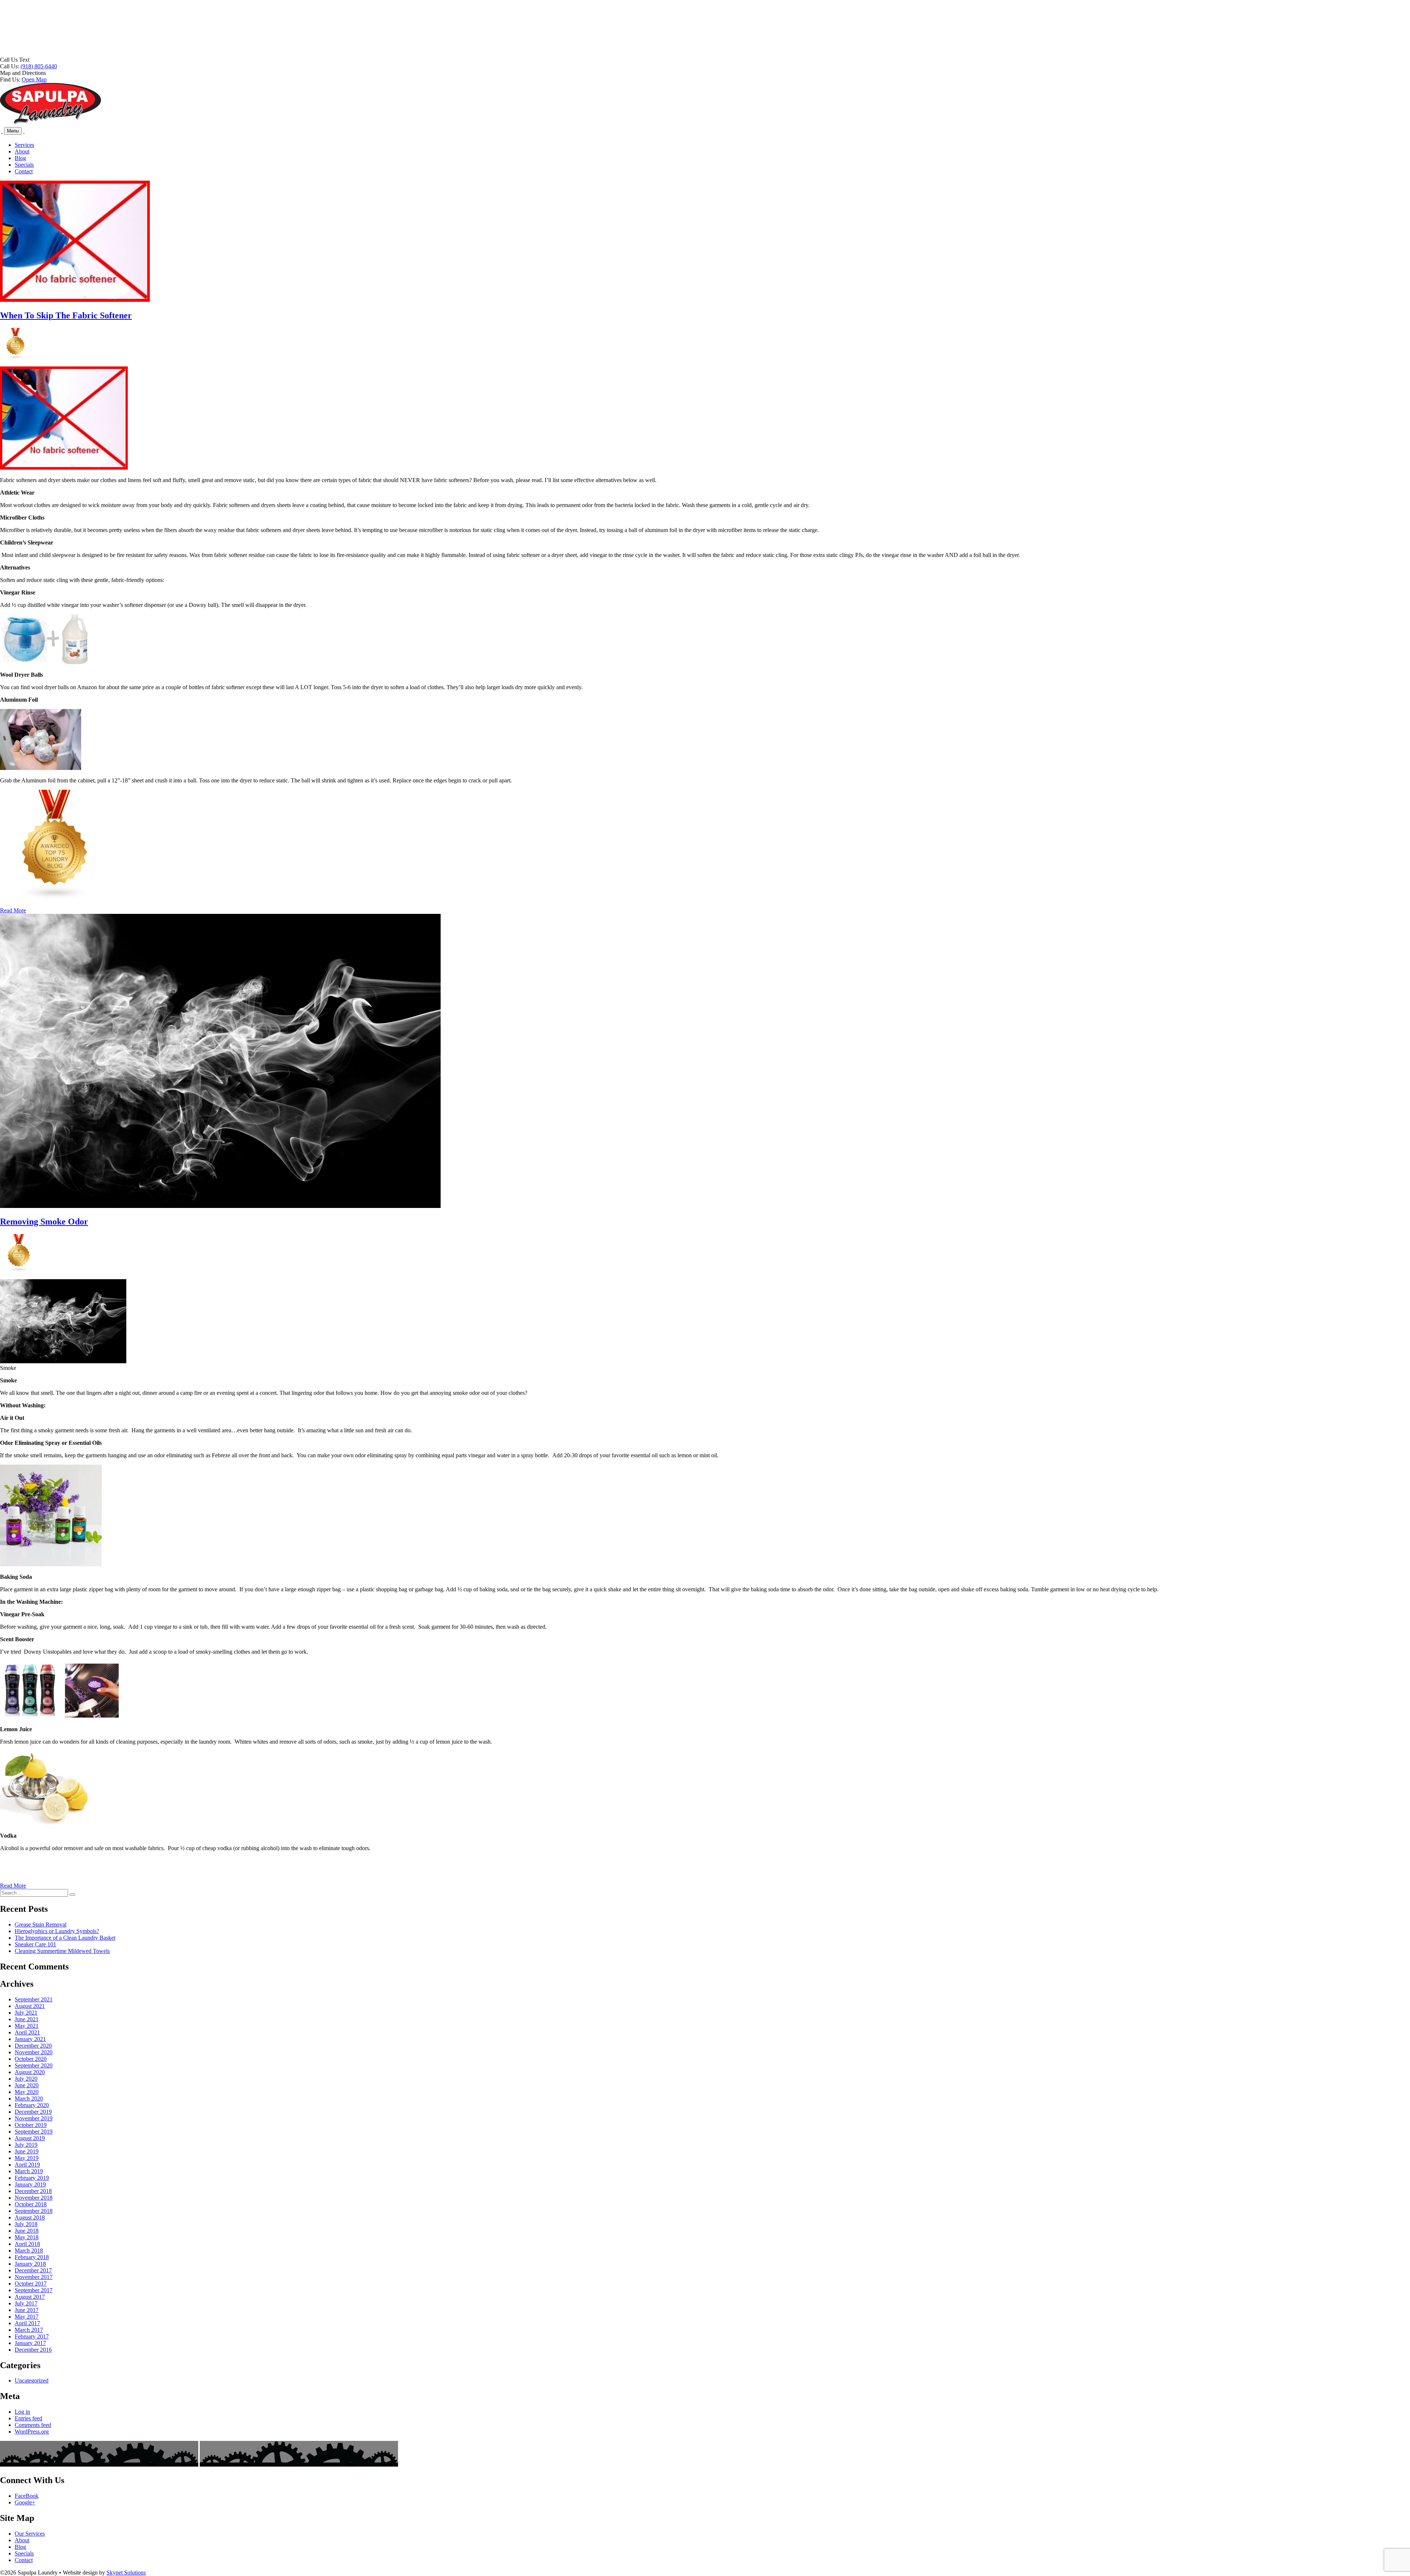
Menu (13, 131)
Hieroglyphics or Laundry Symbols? (57, 1931)
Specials (24, 165)
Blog (20, 158)
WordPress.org (32, 2432)
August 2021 (30, 2006)
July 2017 (26, 2303)
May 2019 (27, 2158)
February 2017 (32, 2336)
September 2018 (34, 2211)
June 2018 (27, 2231)
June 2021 (27, 2019)
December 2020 (33, 2046)
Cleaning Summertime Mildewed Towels (62, 1951)
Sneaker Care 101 (35, 1944)
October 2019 (31, 2125)
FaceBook (27, 2496)
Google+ (25, 2502)
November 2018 (34, 2198)
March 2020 (29, 2099)
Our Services (30, 2534)
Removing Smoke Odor (44, 1222)
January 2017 (30, 2343)
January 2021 (30, 2039)
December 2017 (33, 2270)
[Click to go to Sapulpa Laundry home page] (50, 122)
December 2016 (33, 2350)
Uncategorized (32, 2380)
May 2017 (27, 2317)
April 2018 (27, 2244)
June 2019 (27, 2151)
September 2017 (34, 2290)
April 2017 (27, 2323)
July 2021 (26, 2013)
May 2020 (27, 2092)
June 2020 (27, 2085)
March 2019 (29, 2171)
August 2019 (30, 2138)
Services (24, 145)
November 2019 (34, 2118)
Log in (22, 2412)
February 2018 (32, 2257)
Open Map (34, 79)
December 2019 (33, 2112)
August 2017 (30, 2297)
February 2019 (32, 2178)
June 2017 (27, 2310)
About (22, 151)
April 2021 (27, 2032)
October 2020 (31, 2059)
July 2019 (26, 2145)
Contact (24, 171)
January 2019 (30, 2184)
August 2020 (30, 2072)
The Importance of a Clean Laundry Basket (65, 1938)
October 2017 (31, 2284)
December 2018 (33, 2191)
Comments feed (33, 2425)
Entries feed (28, 2418)
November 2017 (34, 2277)
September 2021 (34, 1999)
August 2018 (30, 2217)
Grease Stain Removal (41, 1924)
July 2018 (26, 2224)
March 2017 (29, 2330)
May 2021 (27, 2026)
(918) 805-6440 (39, 66)
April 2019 (27, 2165)
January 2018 (30, 2264)
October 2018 (31, 2204)
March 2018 (29, 2251)
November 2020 (34, 2052)
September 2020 (34, 2065)
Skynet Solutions (126, 2573)
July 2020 (26, 2079)
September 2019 (34, 2132)
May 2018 (27, 2237)
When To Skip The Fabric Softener (66, 315)
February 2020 (32, 2105)
